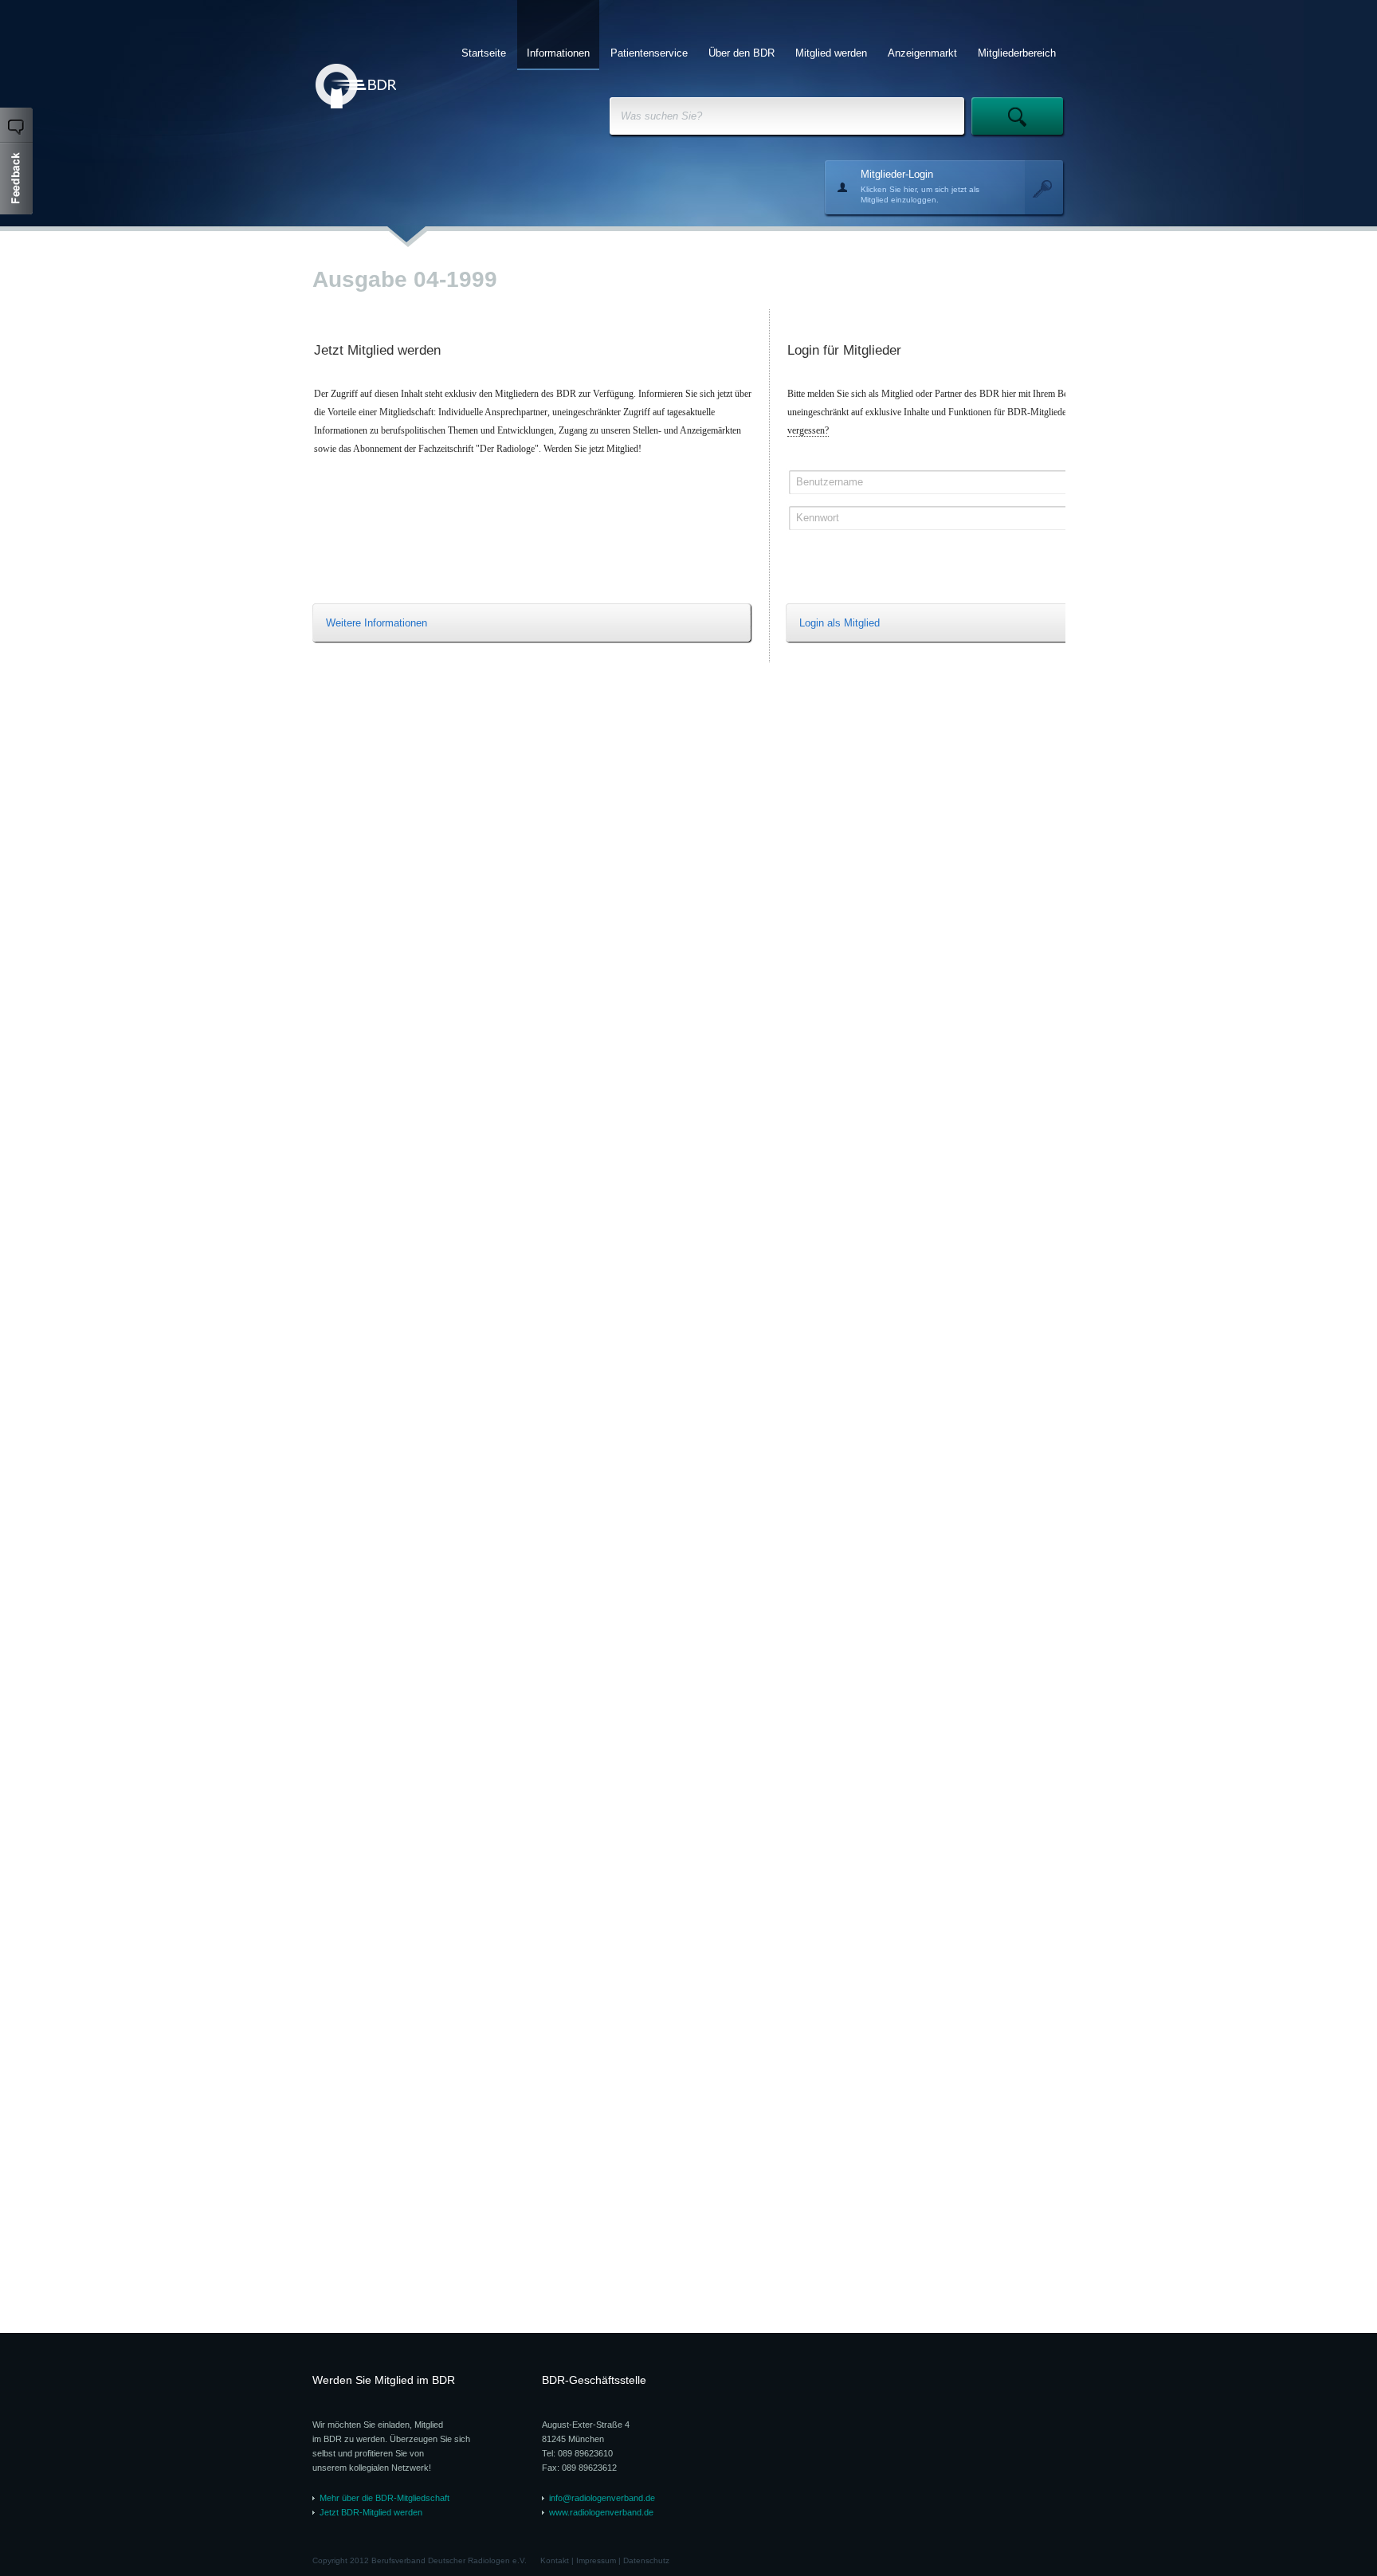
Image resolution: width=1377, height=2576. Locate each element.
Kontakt (555, 2560)
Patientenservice (649, 53)
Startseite (484, 53)
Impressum (596, 2560)
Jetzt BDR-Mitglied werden (371, 2512)
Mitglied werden (831, 53)
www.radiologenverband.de (601, 2512)
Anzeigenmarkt (922, 53)
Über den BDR (741, 53)
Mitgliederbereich (1017, 53)
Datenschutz (646, 2560)
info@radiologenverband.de (602, 2498)
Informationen (558, 53)
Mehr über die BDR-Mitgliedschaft (384, 2498)
